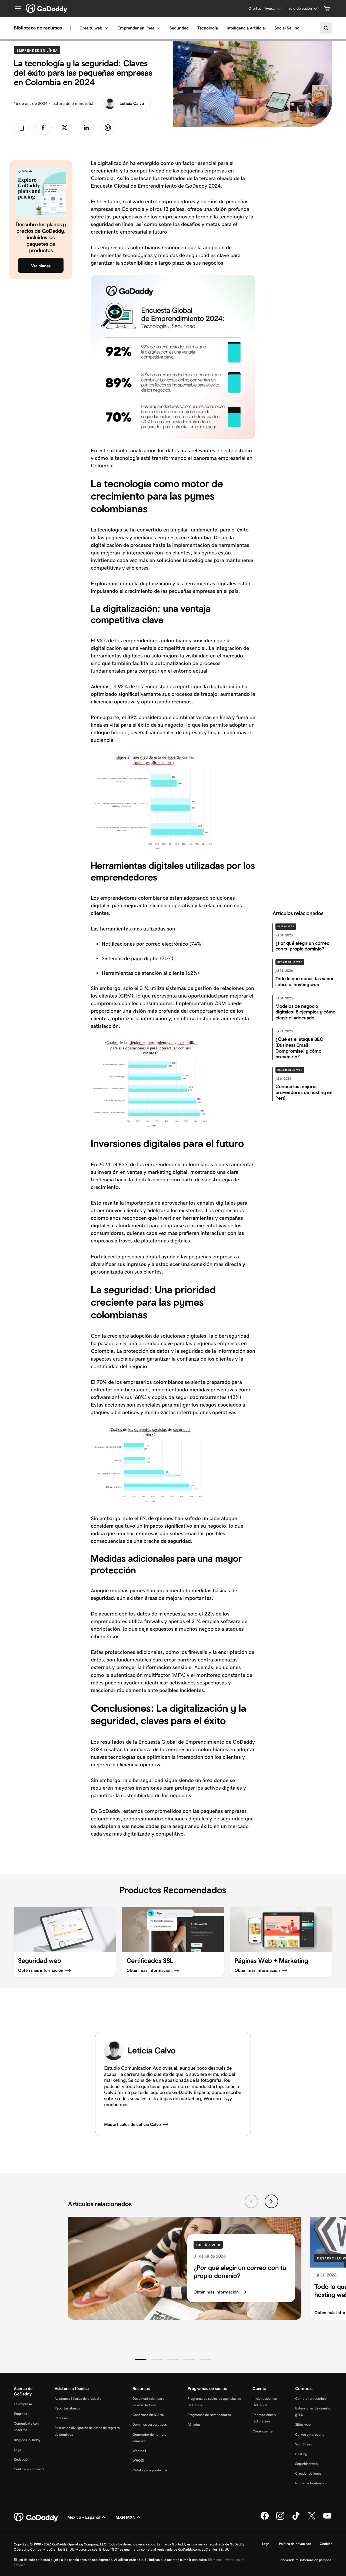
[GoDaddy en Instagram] (280, 2519)
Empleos (20, 2414)
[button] (141, 2359)
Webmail (139, 2451)
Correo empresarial (310, 2434)
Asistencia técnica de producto (78, 2399)
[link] (43, 128)
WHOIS (138, 2460)
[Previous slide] (251, 2201)
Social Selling (287, 28)
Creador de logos (308, 2473)
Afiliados (194, 2424)
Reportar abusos (67, 2408)
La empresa (23, 2404)
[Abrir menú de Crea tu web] (107, 28)
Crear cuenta (263, 2431)
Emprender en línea (136, 28)
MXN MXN (125, 2517)
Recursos (62, 2418)
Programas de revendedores (209, 2415)
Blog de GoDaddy (27, 2440)
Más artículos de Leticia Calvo (132, 2124)
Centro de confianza (29, 2469)
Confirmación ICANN (148, 2415)
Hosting (301, 2454)
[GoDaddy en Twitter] (312, 2519)
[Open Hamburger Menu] (16, 9)
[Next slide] (271, 2201)
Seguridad (179, 28)
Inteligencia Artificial (246, 28)
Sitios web (303, 2424)
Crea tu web (91, 28)
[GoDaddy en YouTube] (327, 2519)
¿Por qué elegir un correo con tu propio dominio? (240, 2272)
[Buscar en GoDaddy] (326, 28)
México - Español (84, 2517)
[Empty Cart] (327, 9)
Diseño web (286, 926)
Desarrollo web (290, 962)
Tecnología (208, 28)
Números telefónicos (311, 2483)
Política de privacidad (295, 2544)
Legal (18, 2450)
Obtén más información (216, 2292)
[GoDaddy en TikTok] (296, 2519)
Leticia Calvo (132, 103)
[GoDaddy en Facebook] (265, 2519)
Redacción (22, 2459)
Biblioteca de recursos (38, 28)
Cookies (326, 2544)
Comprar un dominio (311, 2399)
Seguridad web (306, 2464)
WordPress (304, 2444)
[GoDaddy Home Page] (36, 2517)
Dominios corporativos (150, 2424)
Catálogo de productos (150, 2470)
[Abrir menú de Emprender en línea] (159, 28)
